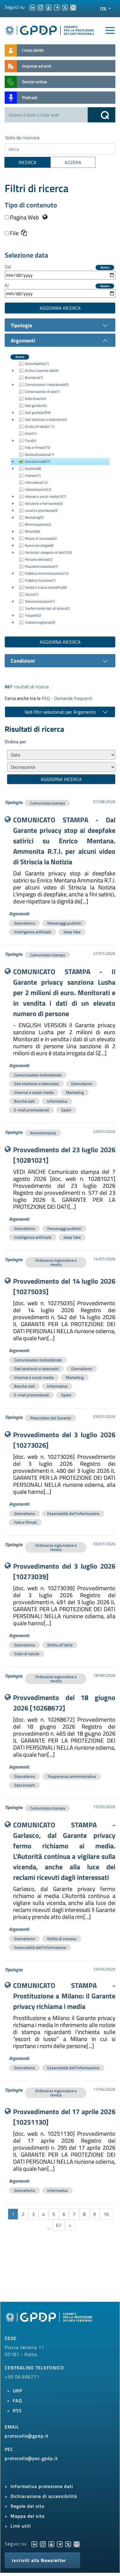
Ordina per (15, 742)
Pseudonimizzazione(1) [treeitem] (41, 566)
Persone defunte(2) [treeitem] (39, 559)
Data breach (24, 1785)
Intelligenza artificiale (33, 932)
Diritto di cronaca (62, 1939)
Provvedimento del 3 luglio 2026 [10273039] (64, 1571)
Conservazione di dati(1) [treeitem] (42, 391)
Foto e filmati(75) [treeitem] (37, 447)
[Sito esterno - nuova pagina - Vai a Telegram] (60, 2544)
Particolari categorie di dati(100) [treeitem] (48, 552)
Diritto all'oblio (60, 1645)
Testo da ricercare (22, 138)
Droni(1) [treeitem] (31, 433)
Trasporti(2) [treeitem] (33, 615)
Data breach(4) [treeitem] (35, 398)
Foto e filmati (25, 1522)
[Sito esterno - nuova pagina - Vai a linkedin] (34, 2544)
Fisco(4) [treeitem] (30, 440)
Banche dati (24, 1101)
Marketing (75, 1092)
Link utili (21, 2526)
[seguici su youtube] (49, 7)
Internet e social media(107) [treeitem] (45, 496)
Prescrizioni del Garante (51, 1418)
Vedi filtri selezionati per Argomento (60, 712)
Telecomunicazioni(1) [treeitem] (40, 601)
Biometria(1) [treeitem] (34, 378)
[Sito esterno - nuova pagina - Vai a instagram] (43, 2544)
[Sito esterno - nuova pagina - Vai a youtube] (51, 2544)
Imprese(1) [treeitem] (33, 475)
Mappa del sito (28, 2516)
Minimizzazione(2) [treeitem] (38, 524)
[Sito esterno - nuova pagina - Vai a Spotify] (77, 2544)
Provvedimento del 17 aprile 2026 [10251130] (64, 2117)
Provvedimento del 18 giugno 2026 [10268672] (64, 1703)
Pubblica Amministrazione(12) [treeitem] (47, 573)
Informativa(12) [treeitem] (36, 482)
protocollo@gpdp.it (27, 2436)
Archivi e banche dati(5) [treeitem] (42, 371)
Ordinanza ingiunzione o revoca (56, 1262)
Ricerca (28, 162)
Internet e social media (34, 1092)
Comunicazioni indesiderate (38, 1075)
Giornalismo (24, 923)
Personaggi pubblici (64, 923)
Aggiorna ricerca (60, 308)
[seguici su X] (65, 7)
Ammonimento (43, 1133)
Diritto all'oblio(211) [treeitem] (39, 426)
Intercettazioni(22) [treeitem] (38, 489)
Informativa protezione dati (42, 2486)
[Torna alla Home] (50, 29)
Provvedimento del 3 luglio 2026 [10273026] (64, 1440)
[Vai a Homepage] (50, 2320)
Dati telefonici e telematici (36, 1084)
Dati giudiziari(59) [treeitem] (38, 412)
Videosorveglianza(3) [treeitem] (40, 622)
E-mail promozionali (31, 1110)
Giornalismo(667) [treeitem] (37, 461)
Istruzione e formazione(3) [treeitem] (44, 503)
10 (106, 2214)
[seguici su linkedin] (32, 7)
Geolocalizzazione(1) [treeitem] (39, 454)
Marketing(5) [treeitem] (34, 517)
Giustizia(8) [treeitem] (33, 468)
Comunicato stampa (47, 803)
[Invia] (102, 115)
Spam (66, 1110)
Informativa (57, 1101)
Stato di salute (27, 1654)
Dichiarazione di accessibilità (44, 2496)
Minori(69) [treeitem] (32, 531)
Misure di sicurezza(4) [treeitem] (41, 538)
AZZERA (73, 162)
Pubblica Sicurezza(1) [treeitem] (40, 580)
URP (17, 2391)
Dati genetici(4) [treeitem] (36, 405)
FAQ (17, 2401)
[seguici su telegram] (57, 7)
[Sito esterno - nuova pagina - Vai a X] (68, 2544)
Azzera (105, 268)
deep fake (72, 932)
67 (59, 2225)
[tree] (60, 493)
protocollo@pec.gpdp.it (31, 2458)
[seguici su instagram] (40, 7)
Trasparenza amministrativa (72, 1776)
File (14, 233)
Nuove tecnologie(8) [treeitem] (39, 545)
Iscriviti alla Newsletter (39, 2560)
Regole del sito (27, 2506)
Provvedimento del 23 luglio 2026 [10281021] (64, 1155)
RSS (17, 2410)
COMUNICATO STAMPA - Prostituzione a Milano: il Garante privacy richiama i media (64, 1996)
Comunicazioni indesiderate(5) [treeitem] (47, 385)
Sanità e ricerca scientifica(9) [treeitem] (46, 587)
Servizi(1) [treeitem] (32, 594)
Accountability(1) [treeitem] (37, 364)
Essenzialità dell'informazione (73, 1513)
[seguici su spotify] (73, 7)
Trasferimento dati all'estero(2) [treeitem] (47, 608)
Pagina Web (24, 217)
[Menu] (110, 31)
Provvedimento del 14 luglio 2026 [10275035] (64, 1286)
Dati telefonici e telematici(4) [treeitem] (46, 419)
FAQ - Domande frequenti (67, 698)
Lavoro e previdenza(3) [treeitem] (41, 510)
